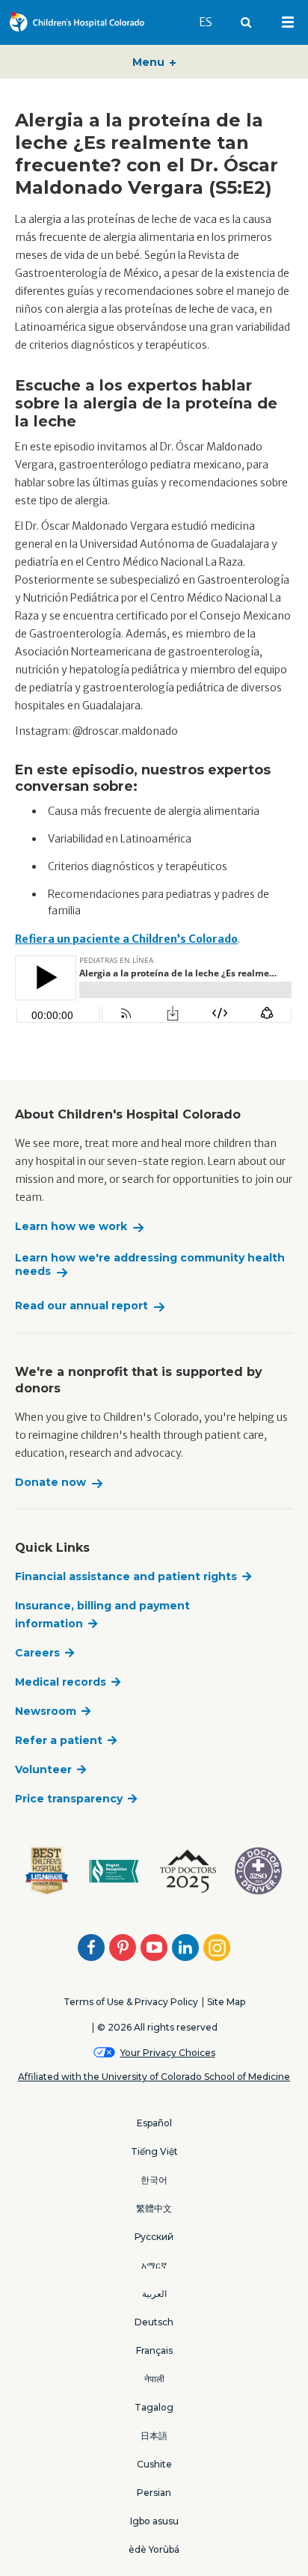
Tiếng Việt (154, 2151)
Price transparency (69, 1799)
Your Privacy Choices (168, 2053)
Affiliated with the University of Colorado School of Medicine (154, 2077)
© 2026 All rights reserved (157, 2027)
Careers (37, 1653)
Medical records (61, 1682)
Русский (154, 2237)
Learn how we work (71, 1227)
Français (154, 2350)
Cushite (154, 2464)
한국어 (154, 2180)
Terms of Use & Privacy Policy (131, 2002)
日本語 (154, 2436)
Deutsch (154, 2322)
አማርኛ (154, 2265)
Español (154, 2123)
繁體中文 (154, 2208)
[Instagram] (217, 1948)
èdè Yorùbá (154, 2549)
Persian (154, 2493)
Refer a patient (59, 1740)
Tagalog (154, 2407)
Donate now (50, 1483)
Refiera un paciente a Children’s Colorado (126, 939)
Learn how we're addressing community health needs (150, 1265)
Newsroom (46, 1711)
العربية (154, 2294)
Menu (150, 62)
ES (212, 22)
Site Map (226, 2002)
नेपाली (154, 2379)
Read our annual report (81, 1306)
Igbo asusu (154, 2521)
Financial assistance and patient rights (126, 1576)
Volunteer (43, 1769)
